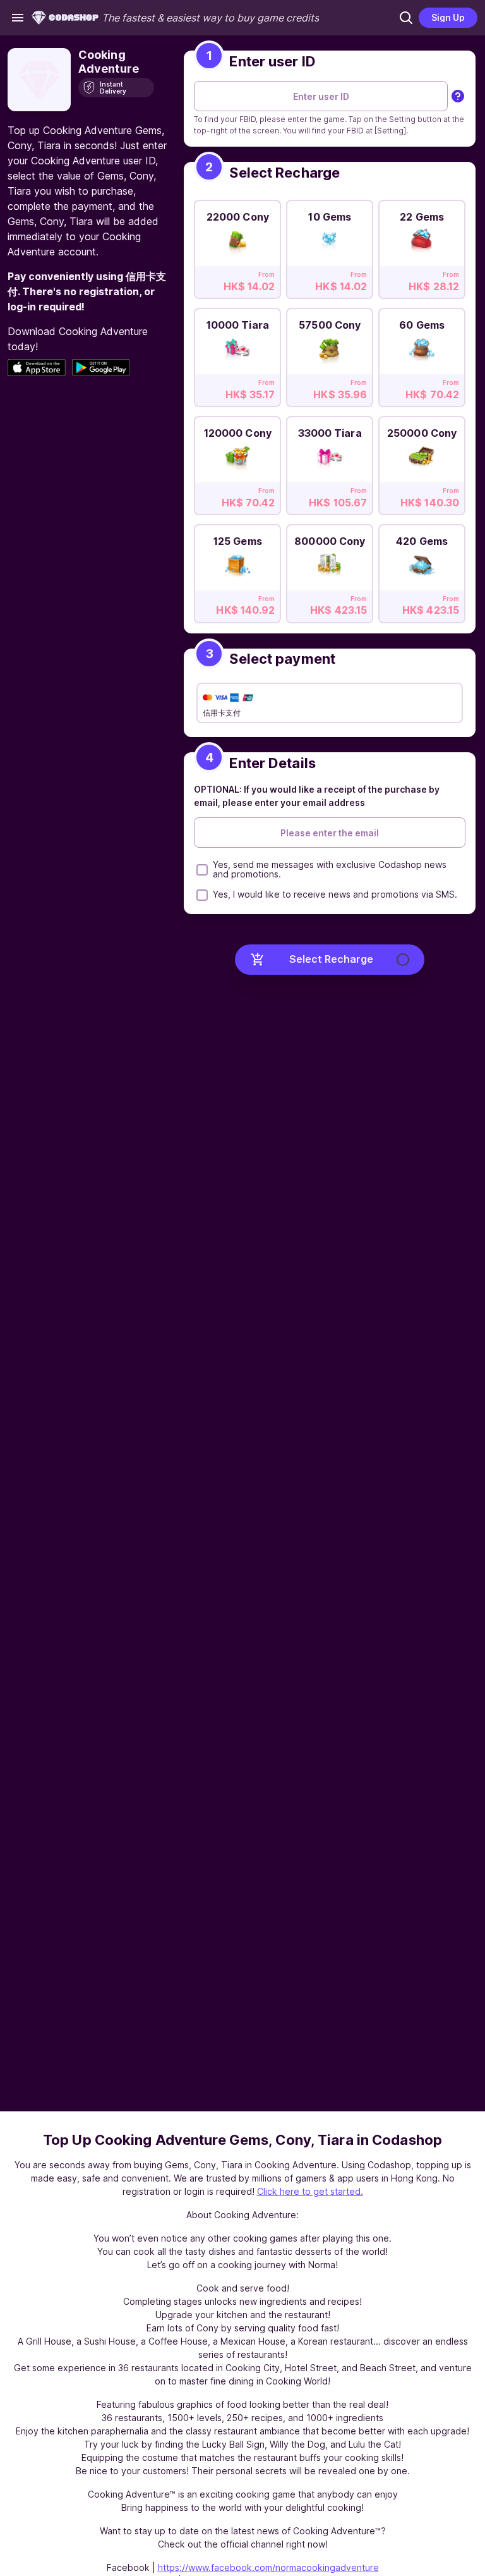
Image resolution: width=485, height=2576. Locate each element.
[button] (406, 18)
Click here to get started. (310, 2191)
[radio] (237, 246)
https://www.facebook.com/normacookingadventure (268, 2567)
